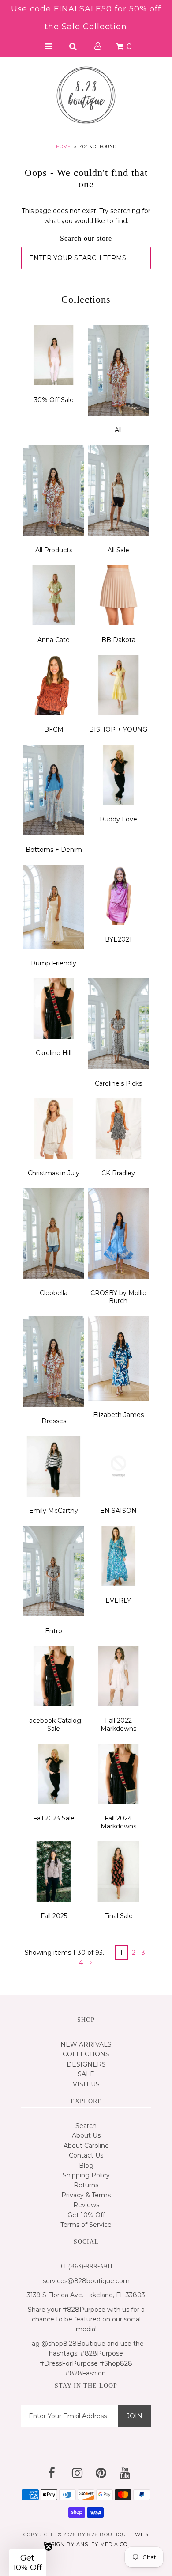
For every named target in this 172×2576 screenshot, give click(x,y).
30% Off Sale (54, 400)
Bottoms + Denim (54, 850)
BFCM (54, 729)
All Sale (118, 550)
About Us (86, 2135)
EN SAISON (118, 1511)
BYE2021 (118, 939)
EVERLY (118, 1600)
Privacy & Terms (86, 2195)
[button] (27, 2563)
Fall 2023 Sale (54, 1818)
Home (63, 146)
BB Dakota (118, 640)
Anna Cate (54, 640)
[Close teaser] (49, 2547)
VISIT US (86, 2084)
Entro (54, 1631)
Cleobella (54, 1293)
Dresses (54, 1421)
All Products (54, 550)
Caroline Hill (54, 1053)
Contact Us (86, 2155)
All (118, 430)
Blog (86, 2166)
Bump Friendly (54, 963)
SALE (86, 2074)
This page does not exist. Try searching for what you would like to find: (86, 216)
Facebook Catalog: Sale (54, 1725)
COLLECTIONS (86, 2054)
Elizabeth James (118, 1415)
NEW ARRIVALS (86, 2044)
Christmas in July (54, 1173)
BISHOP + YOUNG (118, 729)
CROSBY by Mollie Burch (118, 1297)
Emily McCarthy (54, 1511)
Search (86, 2126)
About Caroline (86, 2146)
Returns (86, 2185)
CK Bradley (118, 1173)
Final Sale (118, 1916)
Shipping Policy (86, 2175)
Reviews (86, 2205)
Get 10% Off (86, 2215)
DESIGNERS (86, 2064)
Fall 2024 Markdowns (118, 1822)
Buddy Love (118, 819)
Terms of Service (86, 2225)
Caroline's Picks (118, 1083)
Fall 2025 (54, 1916)
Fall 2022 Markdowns (118, 1725)
